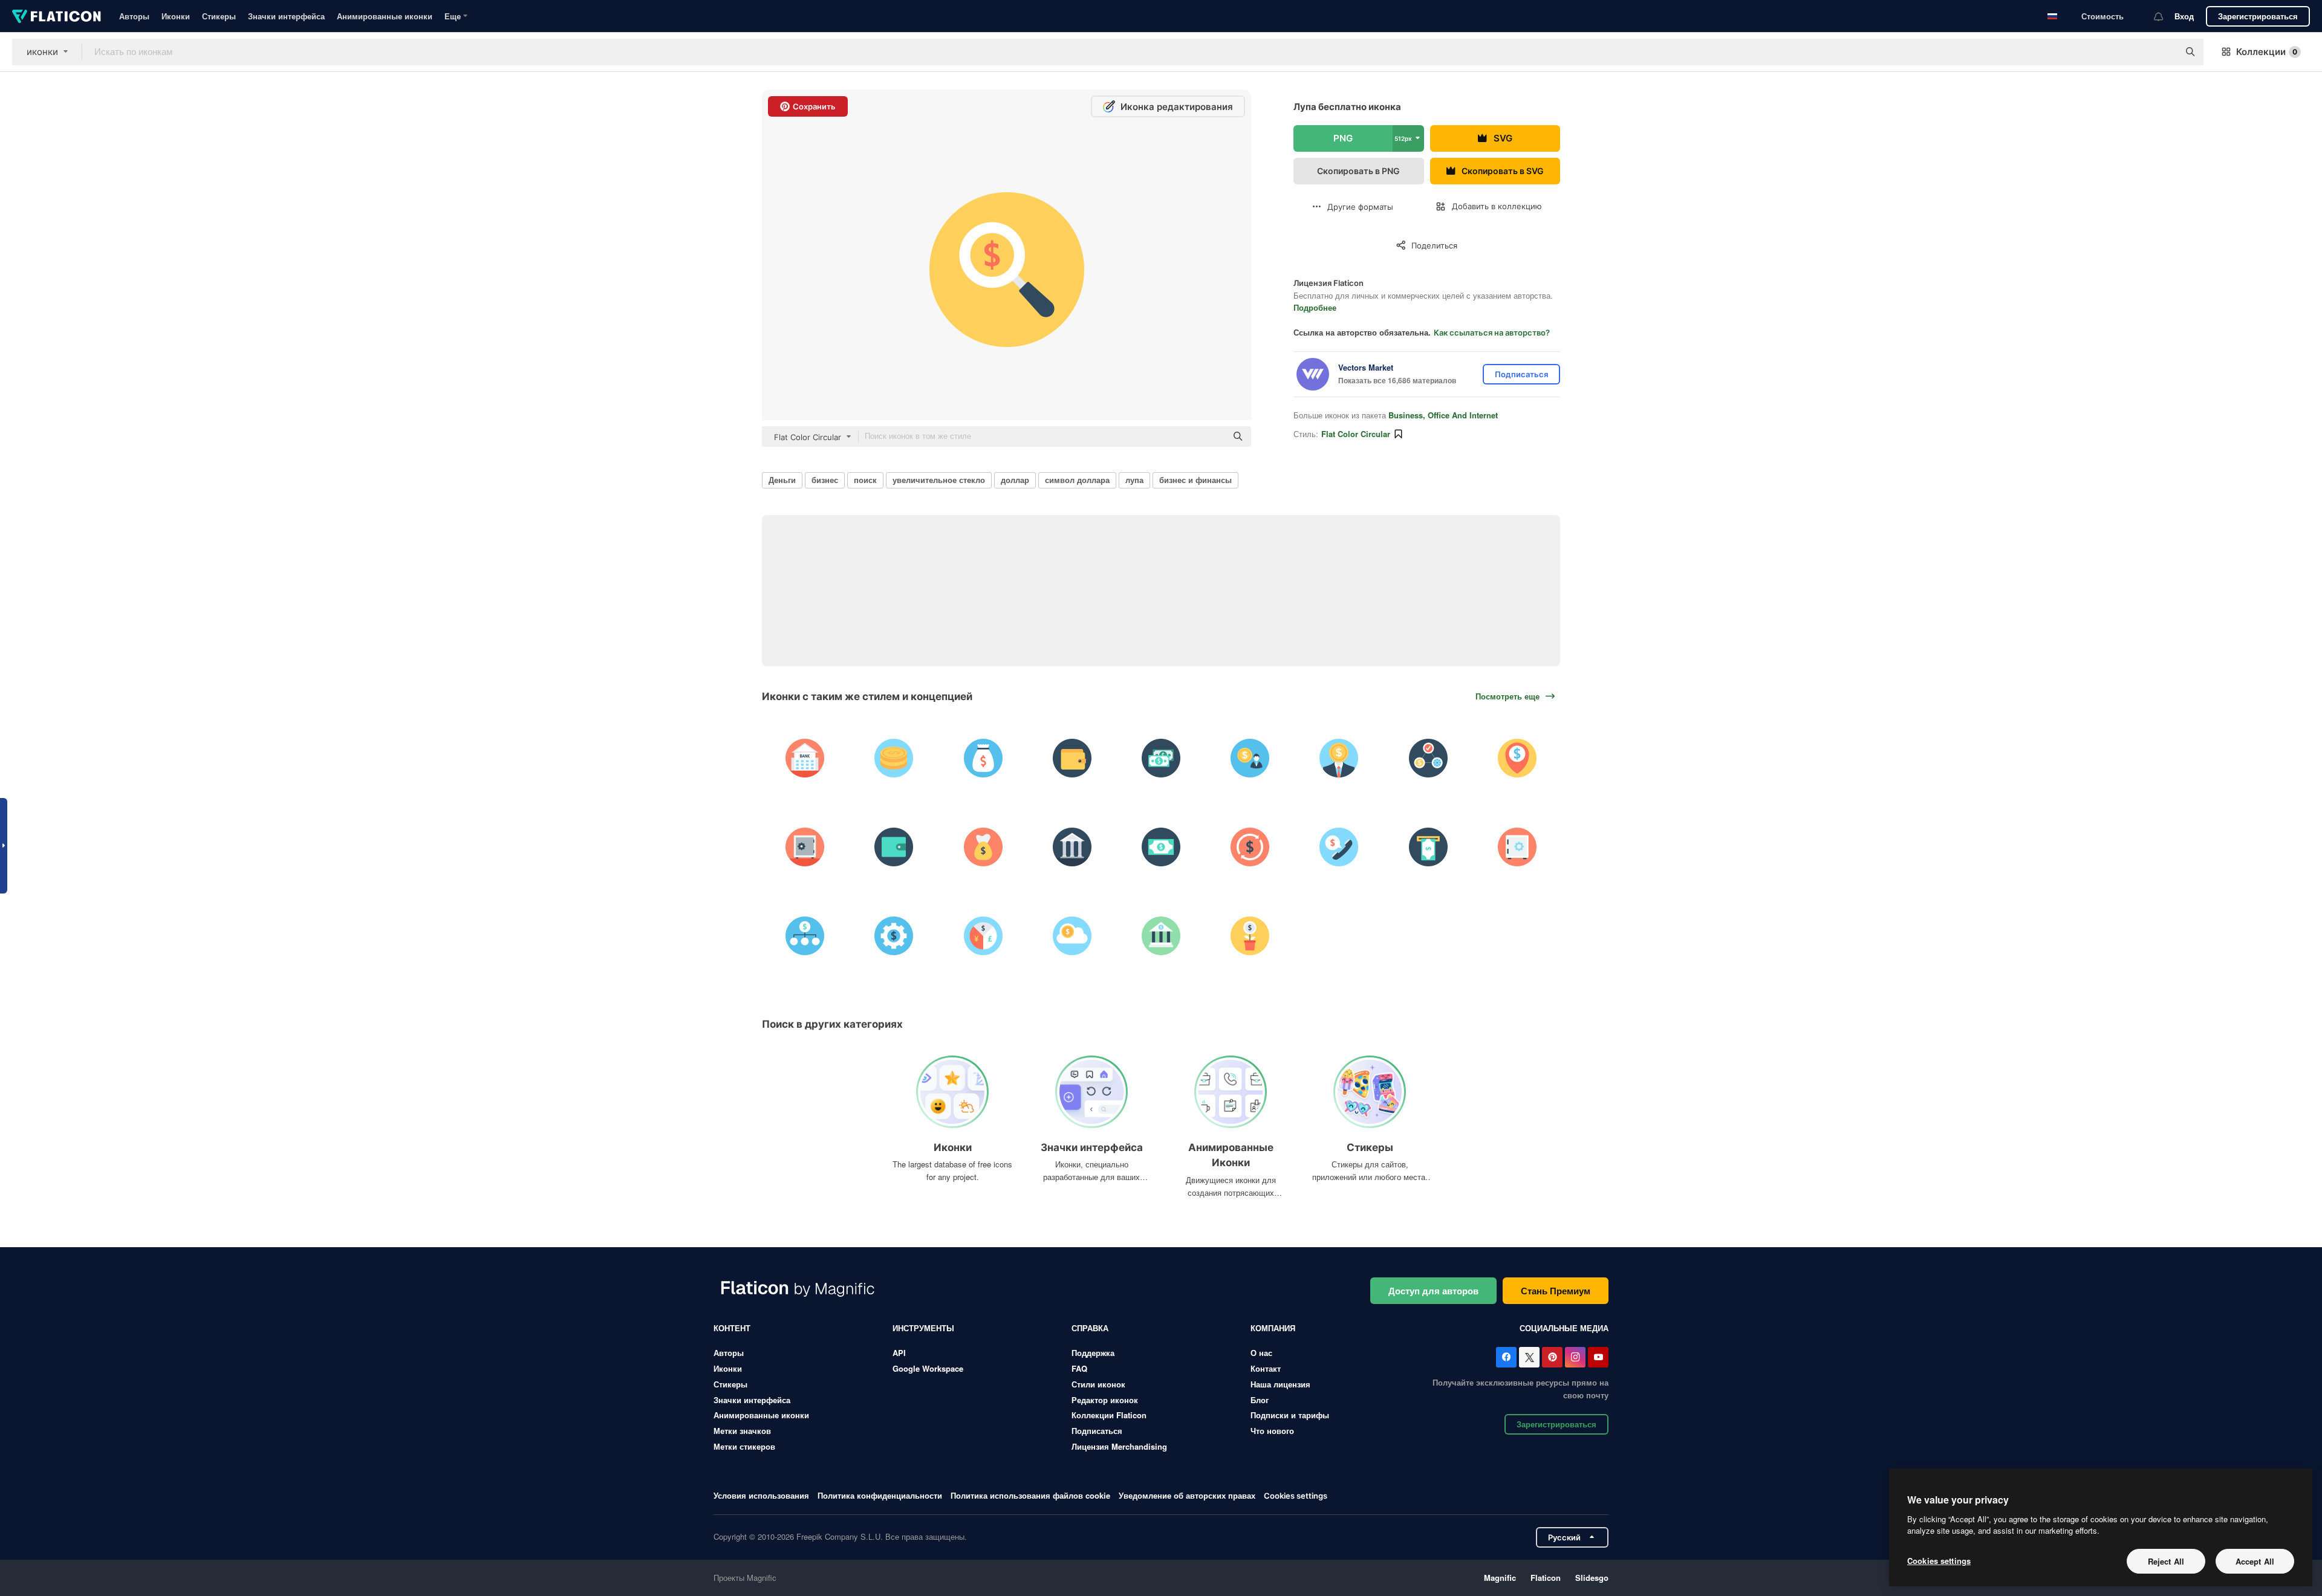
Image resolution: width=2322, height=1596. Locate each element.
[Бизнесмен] (1250, 758)
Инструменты (923, 1328)
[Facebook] (1506, 1357)
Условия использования (761, 1495)
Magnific (1500, 1578)
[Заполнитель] (1517, 758)
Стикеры (219, 16)
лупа (1134, 480)
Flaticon (1546, 1578)
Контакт (1266, 1368)
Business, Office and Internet (1443, 415)
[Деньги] (1161, 758)
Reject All (2166, 1561)
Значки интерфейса (286, 16)
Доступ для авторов (1433, 1291)
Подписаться (1097, 1431)
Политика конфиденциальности (880, 1495)
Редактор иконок (1105, 1400)
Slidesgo (1592, 1578)
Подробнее (1315, 307)
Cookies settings (1296, 1496)
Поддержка (1093, 1353)
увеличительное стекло (939, 480)
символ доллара (1077, 480)
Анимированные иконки (385, 16)
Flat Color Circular (1356, 434)
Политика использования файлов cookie (1030, 1495)
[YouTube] (1598, 1357)
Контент (732, 1328)
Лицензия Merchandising (1119, 1446)
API (899, 1353)
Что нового (1272, 1431)
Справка (1090, 1328)
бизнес (825, 480)
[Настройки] (894, 936)
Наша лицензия (1280, 1384)
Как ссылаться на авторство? (1492, 332)
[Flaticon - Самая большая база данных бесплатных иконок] (57, 16)
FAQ (1079, 1368)
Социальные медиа (1564, 1328)
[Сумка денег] (983, 758)
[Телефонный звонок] (1339, 847)
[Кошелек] (1072, 758)
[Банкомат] (1428, 847)
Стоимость (2102, 16)
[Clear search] (2164, 52)
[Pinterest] (1552, 1357)
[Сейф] (805, 847)
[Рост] (1250, 936)
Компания (1273, 1328)
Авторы (134, 16)
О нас (1261, 1353)
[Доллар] (1250, 847)
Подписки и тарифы (1290, 1415)
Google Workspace (928, 1368)
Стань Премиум (1556, 1291)
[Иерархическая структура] (805, 936)
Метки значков (742, 1431)
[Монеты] (894, 758)
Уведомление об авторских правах (1187, 1495)
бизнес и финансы (1195, 480)
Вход (2184, 16)
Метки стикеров (744, 1446)
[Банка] (805, 758)
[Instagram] (1575, 1357)
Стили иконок (1098, 1384)
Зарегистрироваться (2258, 16)
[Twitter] (1529, 1357)
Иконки (176, 16)
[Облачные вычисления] (1072, 936)
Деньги (782, 480)
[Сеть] (1428, 758)
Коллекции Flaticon (1109, 1415)
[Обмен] (983, 936)
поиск (865, 480)
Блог (1260, 1400)
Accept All (2255, 1561)
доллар (1015, 480)
